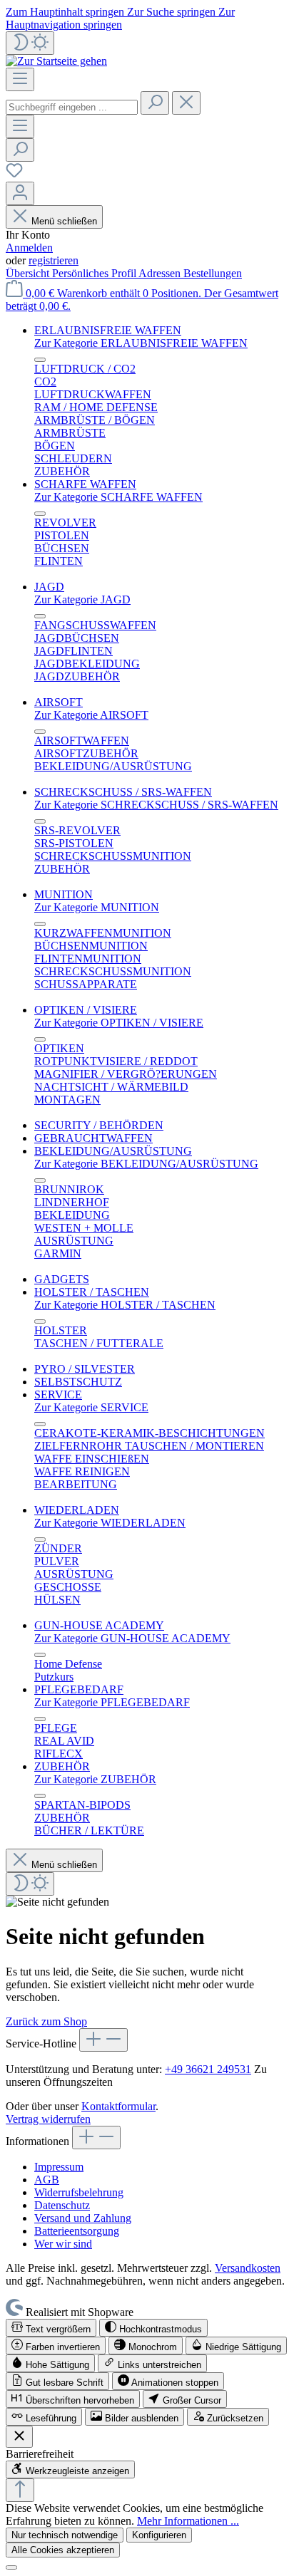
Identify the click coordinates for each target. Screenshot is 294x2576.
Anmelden (29, 248)
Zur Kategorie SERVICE (91, 1407)
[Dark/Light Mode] (30, 43)
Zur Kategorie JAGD (82, 599)
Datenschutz (62, 2205)
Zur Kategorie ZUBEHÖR (95, 1779)
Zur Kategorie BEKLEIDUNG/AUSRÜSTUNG (146, 1164)
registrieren (54, 260)
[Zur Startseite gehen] (56, 61)
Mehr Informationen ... (188, 2521)
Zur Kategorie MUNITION (97, 907)
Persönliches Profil (95, 273)
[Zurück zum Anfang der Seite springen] (20, 2490)
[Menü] (20, 79)
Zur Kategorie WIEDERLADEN (110, 1523)
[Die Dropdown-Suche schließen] (186, 103)
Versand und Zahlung (83, 2218)
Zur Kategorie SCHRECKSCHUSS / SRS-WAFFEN (156, 805)
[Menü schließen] (40, 360)
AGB (47, 2180)
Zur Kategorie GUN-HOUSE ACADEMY (132, 1638)
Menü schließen (64, 221)
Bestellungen (213, 273)
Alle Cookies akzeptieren (63, 2550)
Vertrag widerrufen (48, 2119)
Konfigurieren (159, 2535)
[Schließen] (11, 2567)
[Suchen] (155, 103)
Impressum (59, 2167)
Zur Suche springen (173, 12)
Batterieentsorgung (77, 2231)
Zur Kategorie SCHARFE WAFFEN (118, 497)
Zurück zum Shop (46, 2021)
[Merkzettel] (14, 175)
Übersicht (29, 273)
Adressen (161, 273)
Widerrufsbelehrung (79, 2192)
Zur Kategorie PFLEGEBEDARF (112, 1702)
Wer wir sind (63, 2244)
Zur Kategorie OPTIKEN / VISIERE (119, 1023)
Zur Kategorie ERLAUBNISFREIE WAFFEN (141, 343)
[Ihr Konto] (20, 193)
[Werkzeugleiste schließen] (19, 2437)
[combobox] (72, 107)
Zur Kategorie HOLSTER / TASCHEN (125, 1305)
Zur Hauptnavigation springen (120, 18)
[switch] (51, 2328)
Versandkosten (248, 2268)
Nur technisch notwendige (65, 2535)
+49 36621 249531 (208, 2069)
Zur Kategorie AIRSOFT (91, 715)
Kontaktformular (118, 2106)
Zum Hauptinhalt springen (66, 12)
